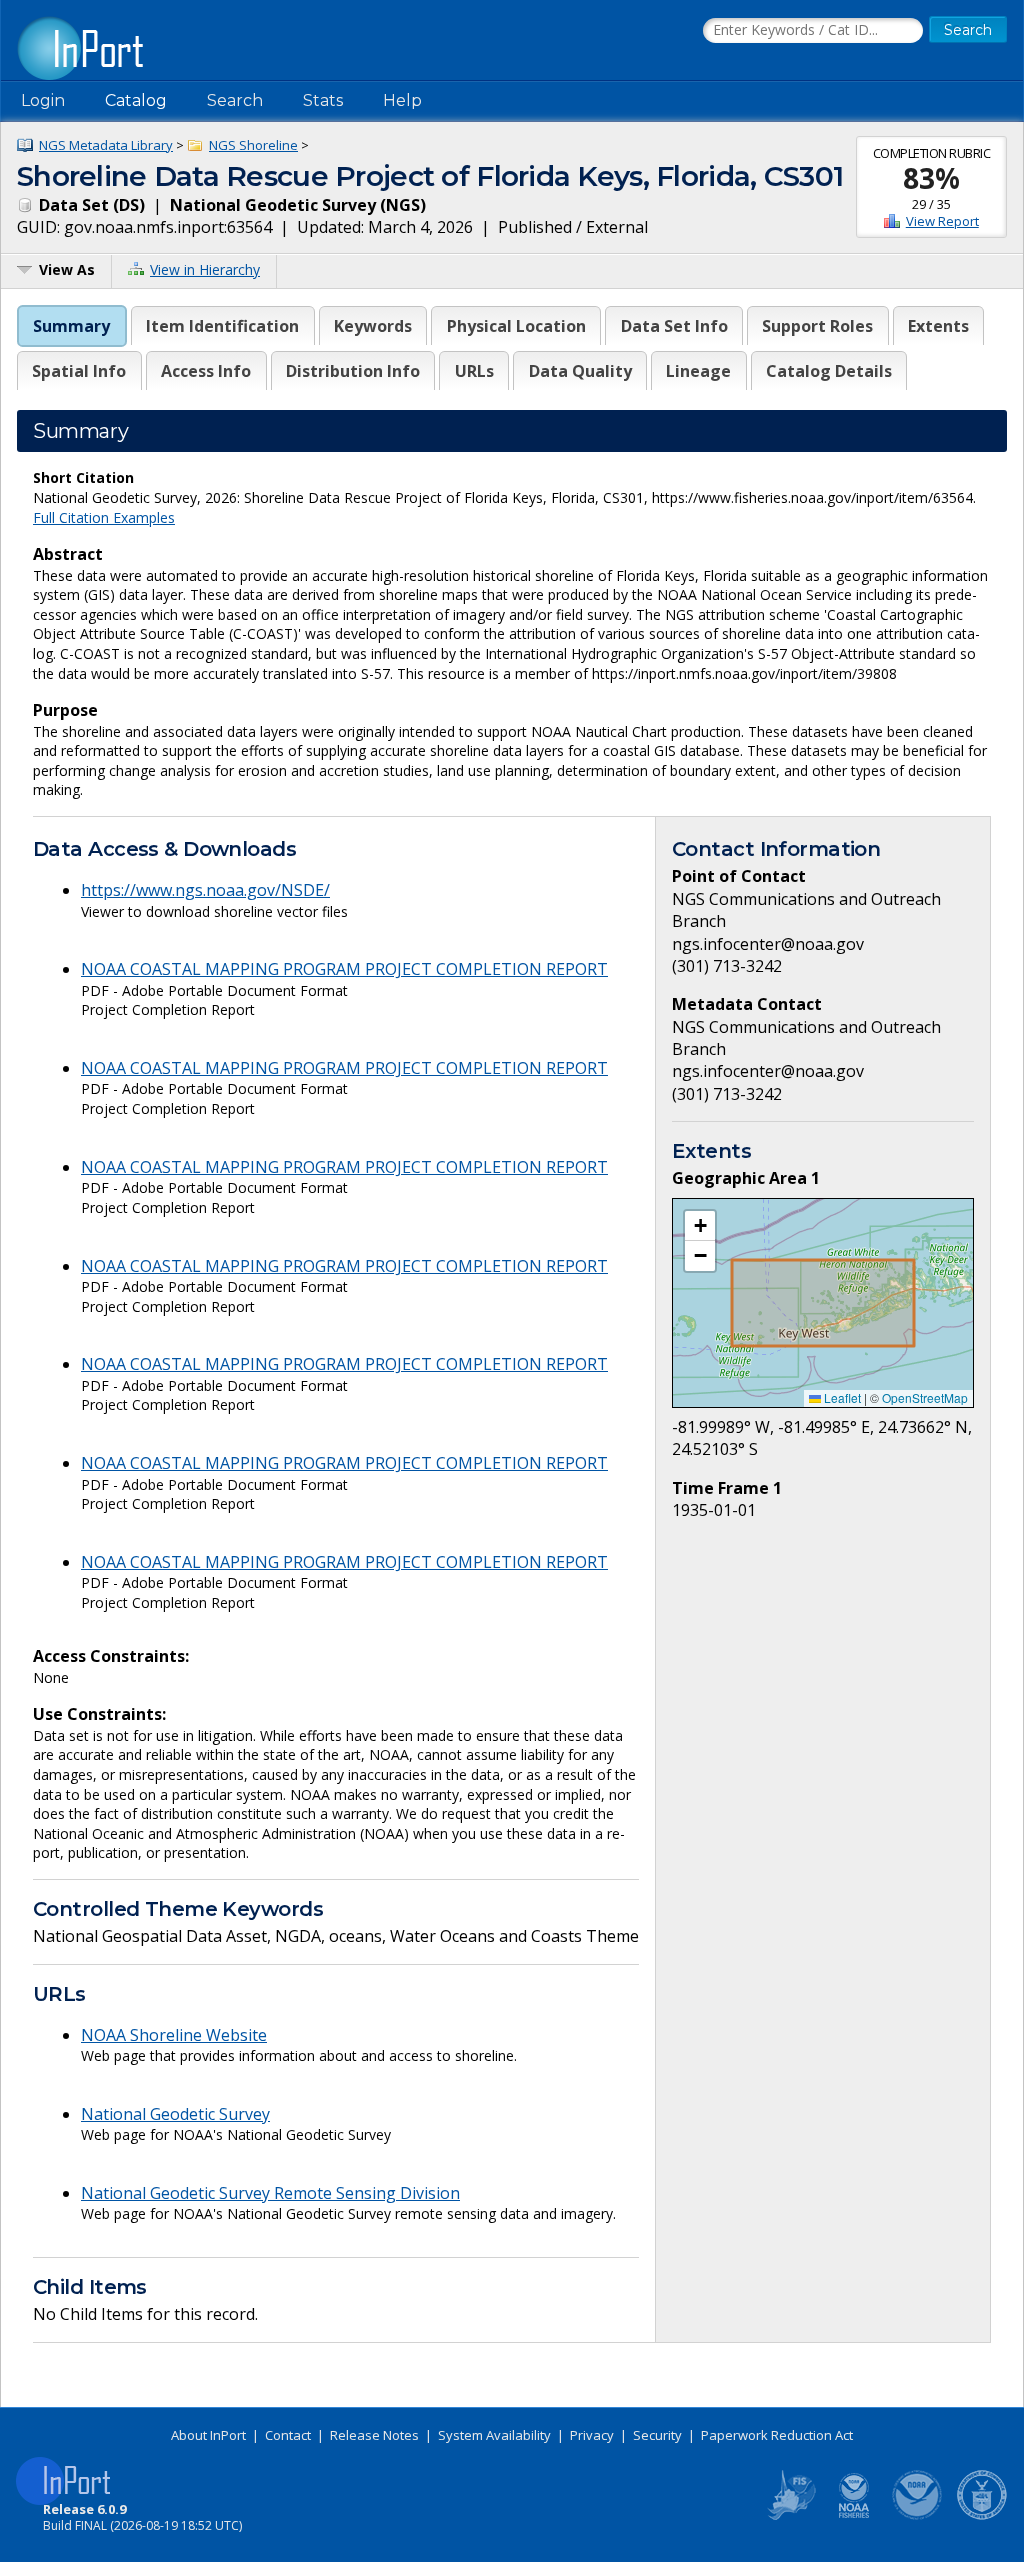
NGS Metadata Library (106, 145)
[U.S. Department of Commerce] (982, 2516)
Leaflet (841, 1397)
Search (235, 100)
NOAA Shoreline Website (174, 2035)
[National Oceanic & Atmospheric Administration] (918, 2516)
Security (657, 2435)
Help (402, 100)
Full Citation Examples (104, 517)
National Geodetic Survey (175, 2114)
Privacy (592, 2435)
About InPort (208, 2435)
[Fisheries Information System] (790, 2516)
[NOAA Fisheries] (854, 2516)
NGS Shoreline (253, 145)
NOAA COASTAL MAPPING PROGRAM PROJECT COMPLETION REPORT (344, 969)
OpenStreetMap (925, 1397)
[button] (700, 1226)
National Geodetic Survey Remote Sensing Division (270, 2193)
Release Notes (374, 2435)
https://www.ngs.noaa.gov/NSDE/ (205, 890)
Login (43, 100)
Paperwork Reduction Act (777, 2435)
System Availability (494, 2435)
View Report (942, 221)
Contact (288, 2435)
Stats (323, 100)
